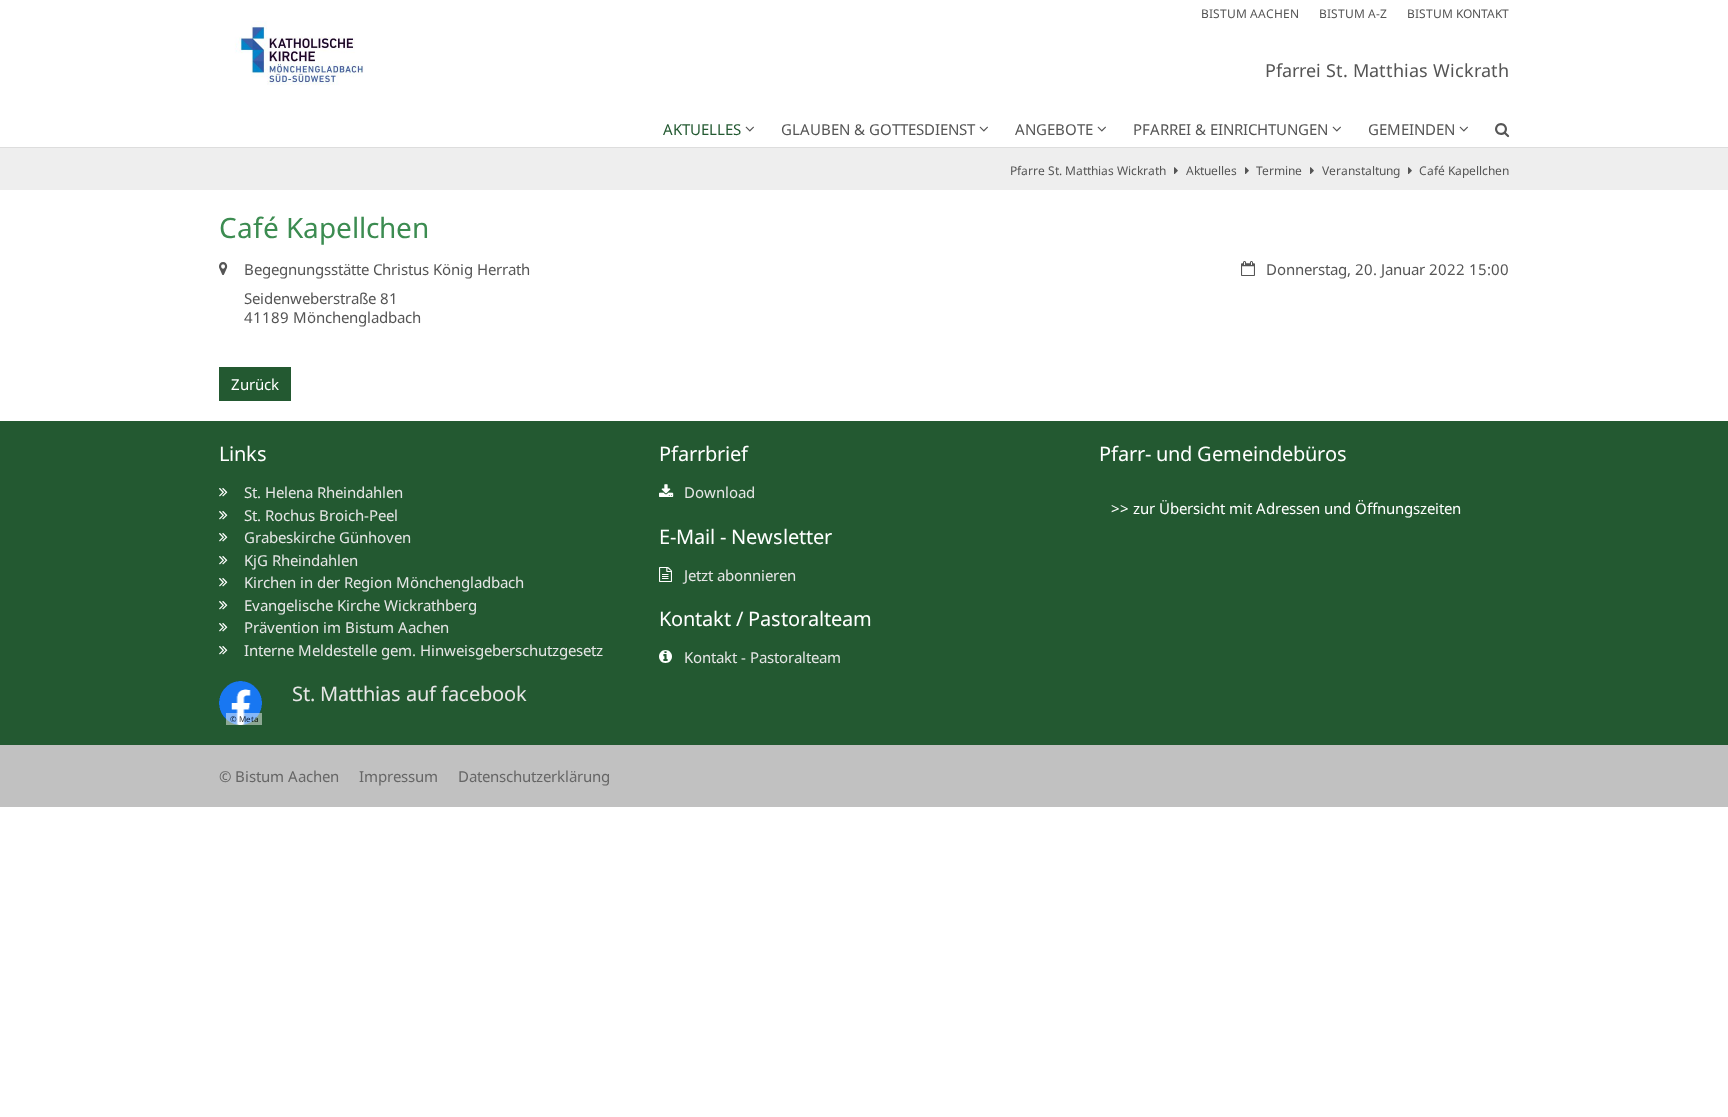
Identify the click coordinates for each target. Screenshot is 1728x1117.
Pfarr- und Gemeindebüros (1223, 453)
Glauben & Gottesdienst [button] (878, 129)
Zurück (255, 384)
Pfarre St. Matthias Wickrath (1088, 170)
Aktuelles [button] (702, 129)
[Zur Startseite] (314, 59)
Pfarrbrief (703, 453)
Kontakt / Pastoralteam (765, 618)
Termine (1279, 170)
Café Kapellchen (1464, 170)
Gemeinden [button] (1411, 129)
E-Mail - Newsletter (745, 536)
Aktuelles (1211, 170)
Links (243, 453)
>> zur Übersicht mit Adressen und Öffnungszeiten (1286, 508)
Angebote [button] (1054, 129)
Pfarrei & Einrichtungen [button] (1230, 129)
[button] (1489, 133)
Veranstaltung (1361, 170)
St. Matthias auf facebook (409, 693)
